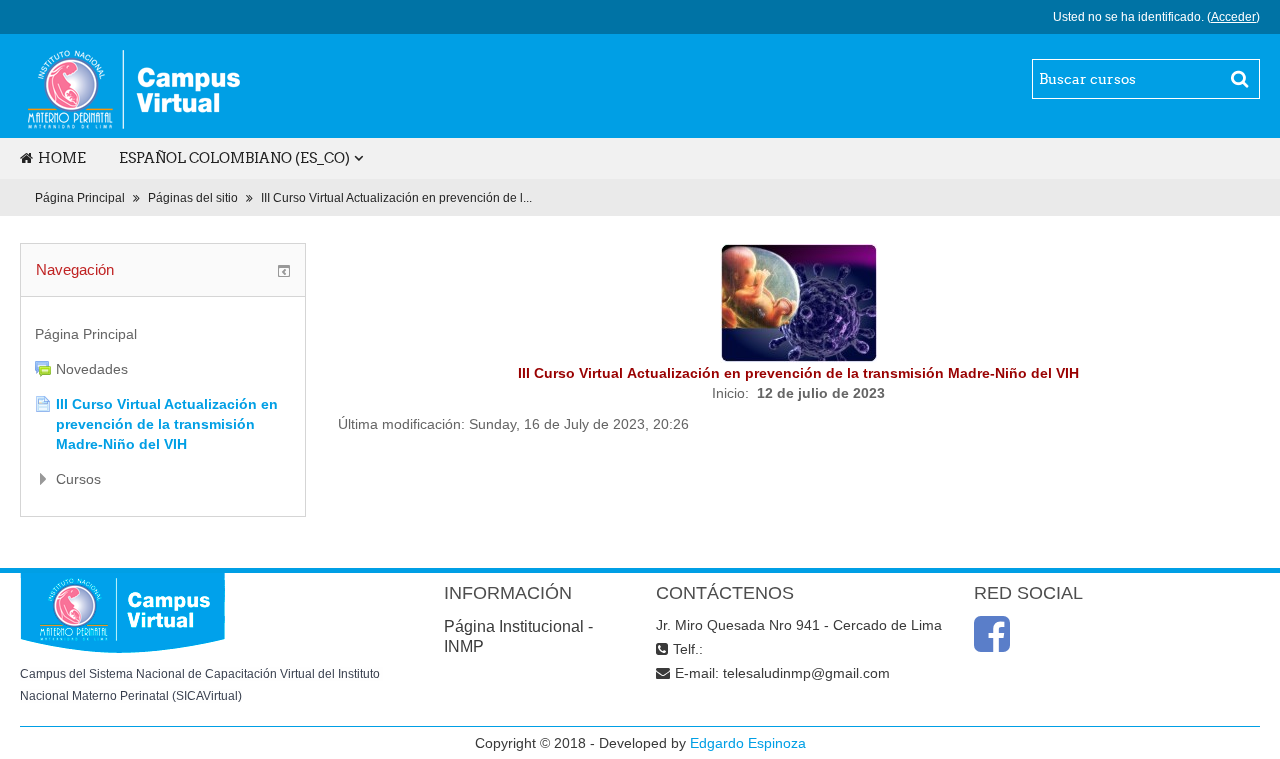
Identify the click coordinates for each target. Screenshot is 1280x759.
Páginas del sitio (193, 198)
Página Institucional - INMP (518, 636)
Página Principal (80, 198)
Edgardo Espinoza (748, 743)
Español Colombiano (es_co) (234, 158)
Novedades (92, 369)
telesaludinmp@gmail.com (806, 673)
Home (62, 158)
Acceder (1233, 17)
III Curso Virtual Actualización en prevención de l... (396, 198)
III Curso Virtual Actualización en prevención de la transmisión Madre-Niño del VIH (167, 424)
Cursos (78, 479)
